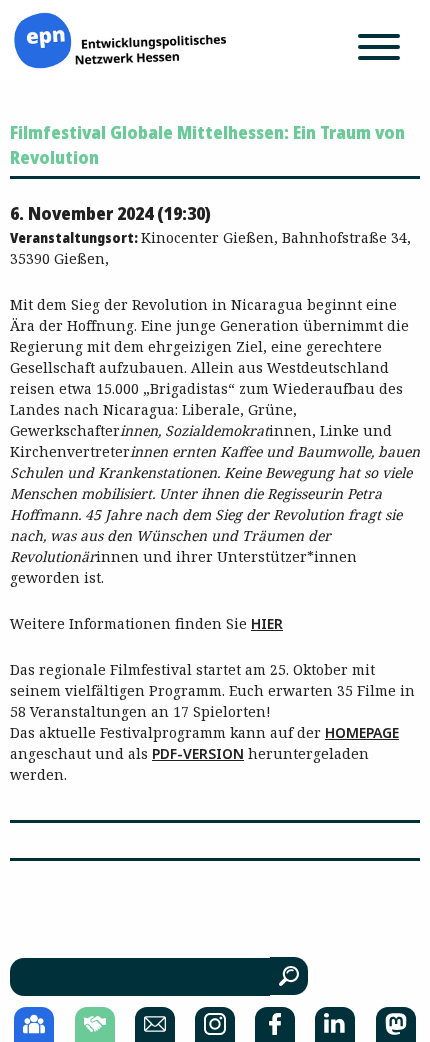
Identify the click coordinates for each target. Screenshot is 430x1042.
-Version (210, 753)
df (168, 753)
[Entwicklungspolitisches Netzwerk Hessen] (120, 38)
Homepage (362, 732)
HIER (267, 623)
